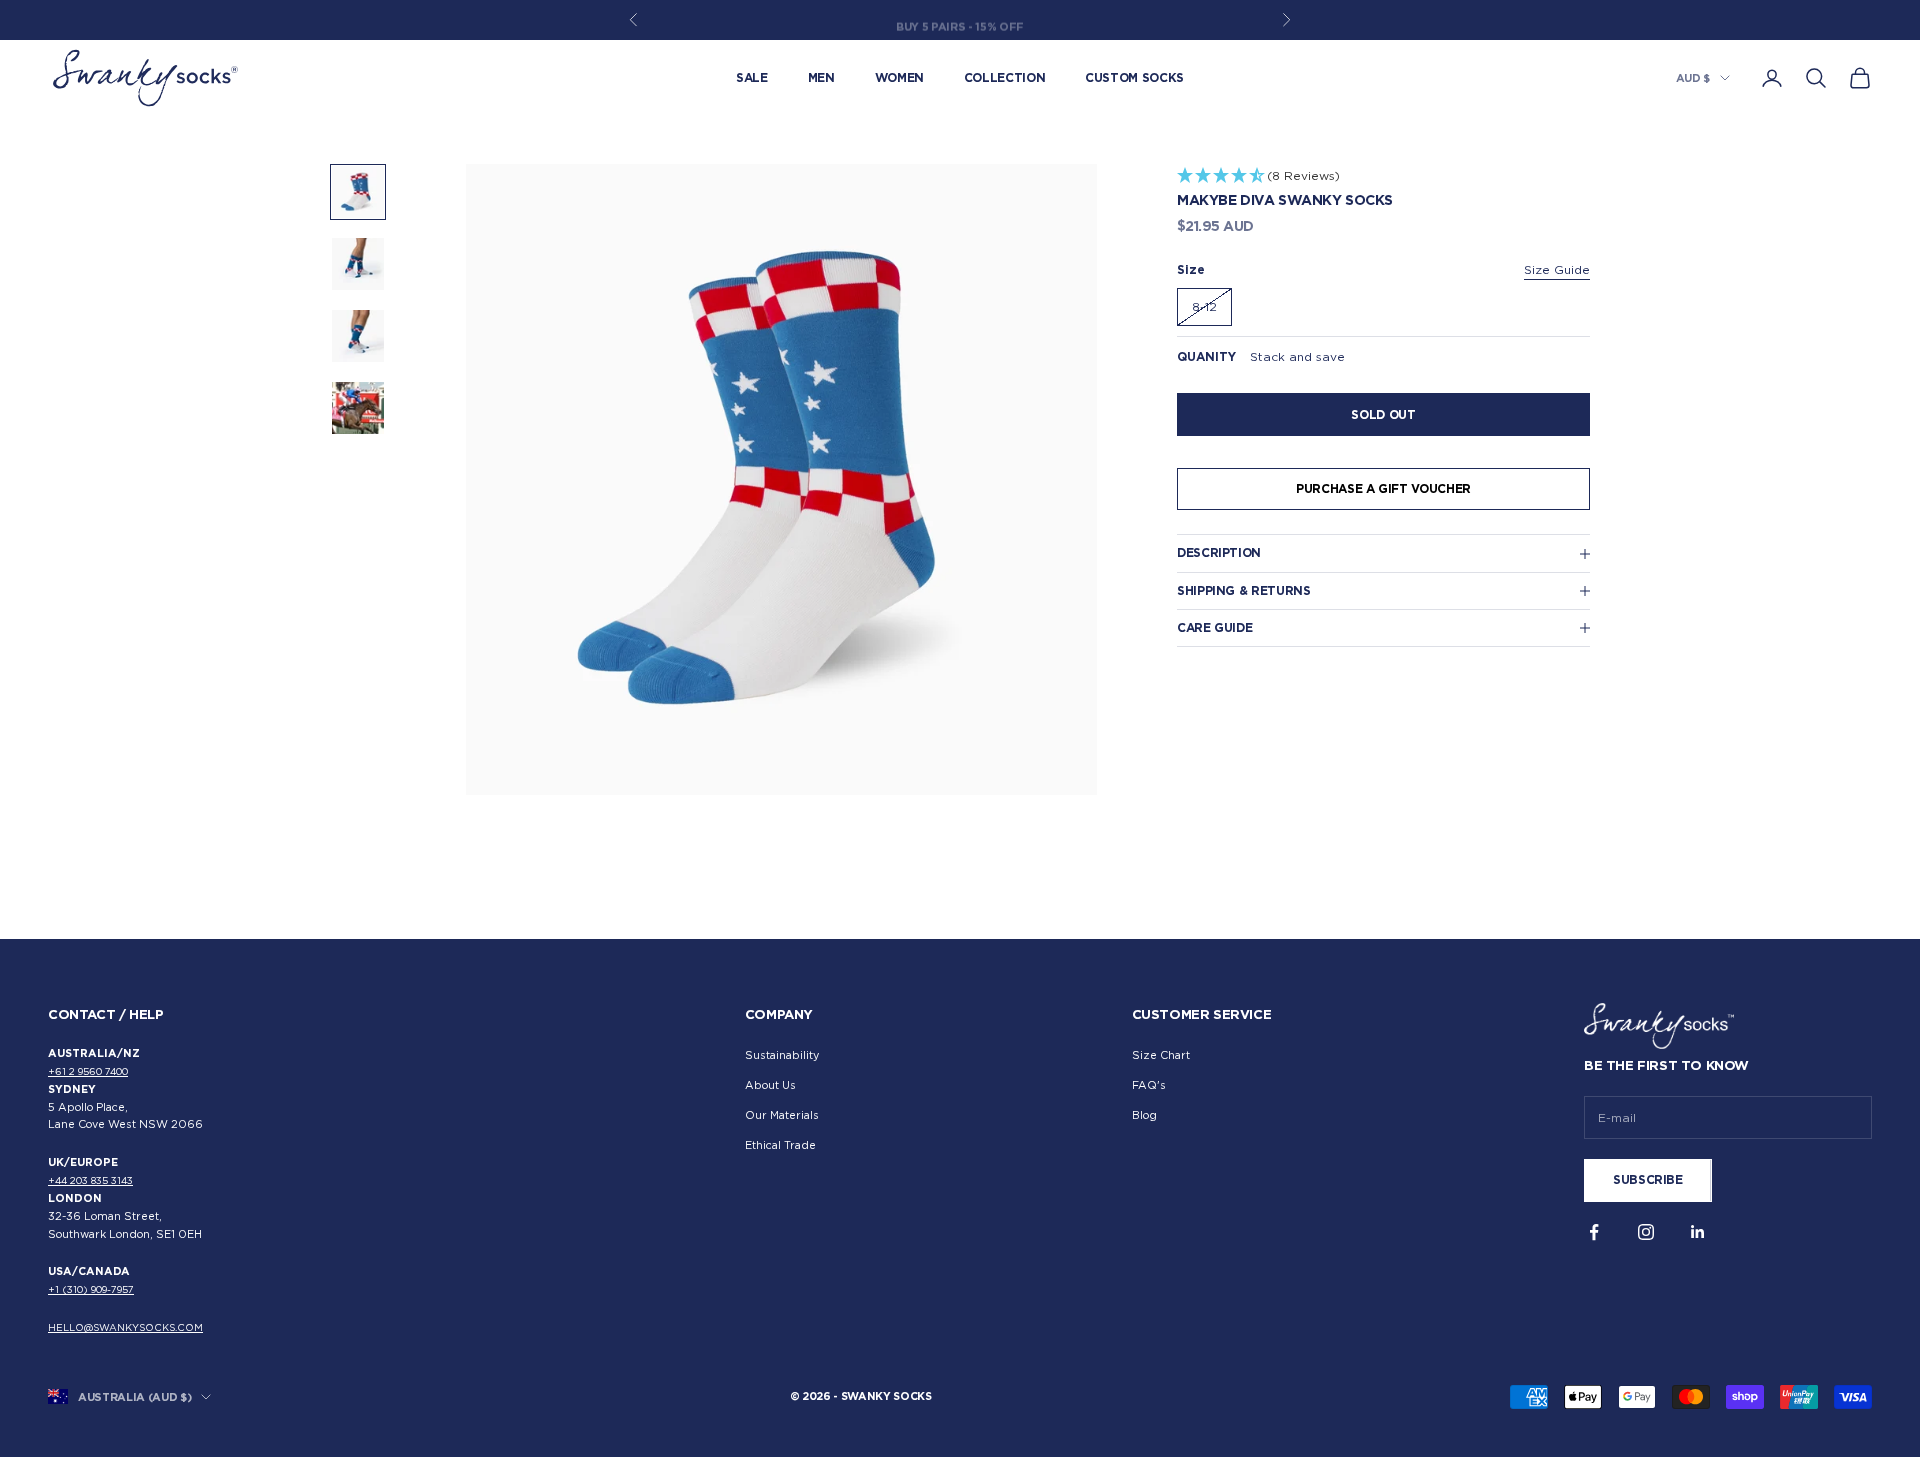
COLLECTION (1004, 77)
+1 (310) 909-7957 (91, 1289)
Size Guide (1557, 269)
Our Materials (782, 1115)
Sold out (1383, 414)
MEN (821, 77)
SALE (752, 77)
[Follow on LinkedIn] (1698, 1232)
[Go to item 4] (358, 408)
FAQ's (1149, 1085)
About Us (770, 1085)
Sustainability (782, 1055)
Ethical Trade (780, 1145)
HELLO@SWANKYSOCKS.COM (125, 1327)
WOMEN (899, 77)
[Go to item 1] (358, 192)
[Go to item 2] (358, 264)
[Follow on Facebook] (1594, 1232)
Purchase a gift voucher (1383, 488)
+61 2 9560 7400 (88, 1071)
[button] (1383, 176)
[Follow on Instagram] (1646, 1232)
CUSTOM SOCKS (1134, 77)
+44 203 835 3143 (90, 1180)
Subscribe (1648, 1179)
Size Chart (1161, 1055)
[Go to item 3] (358, 336)
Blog (1144, 1115)
